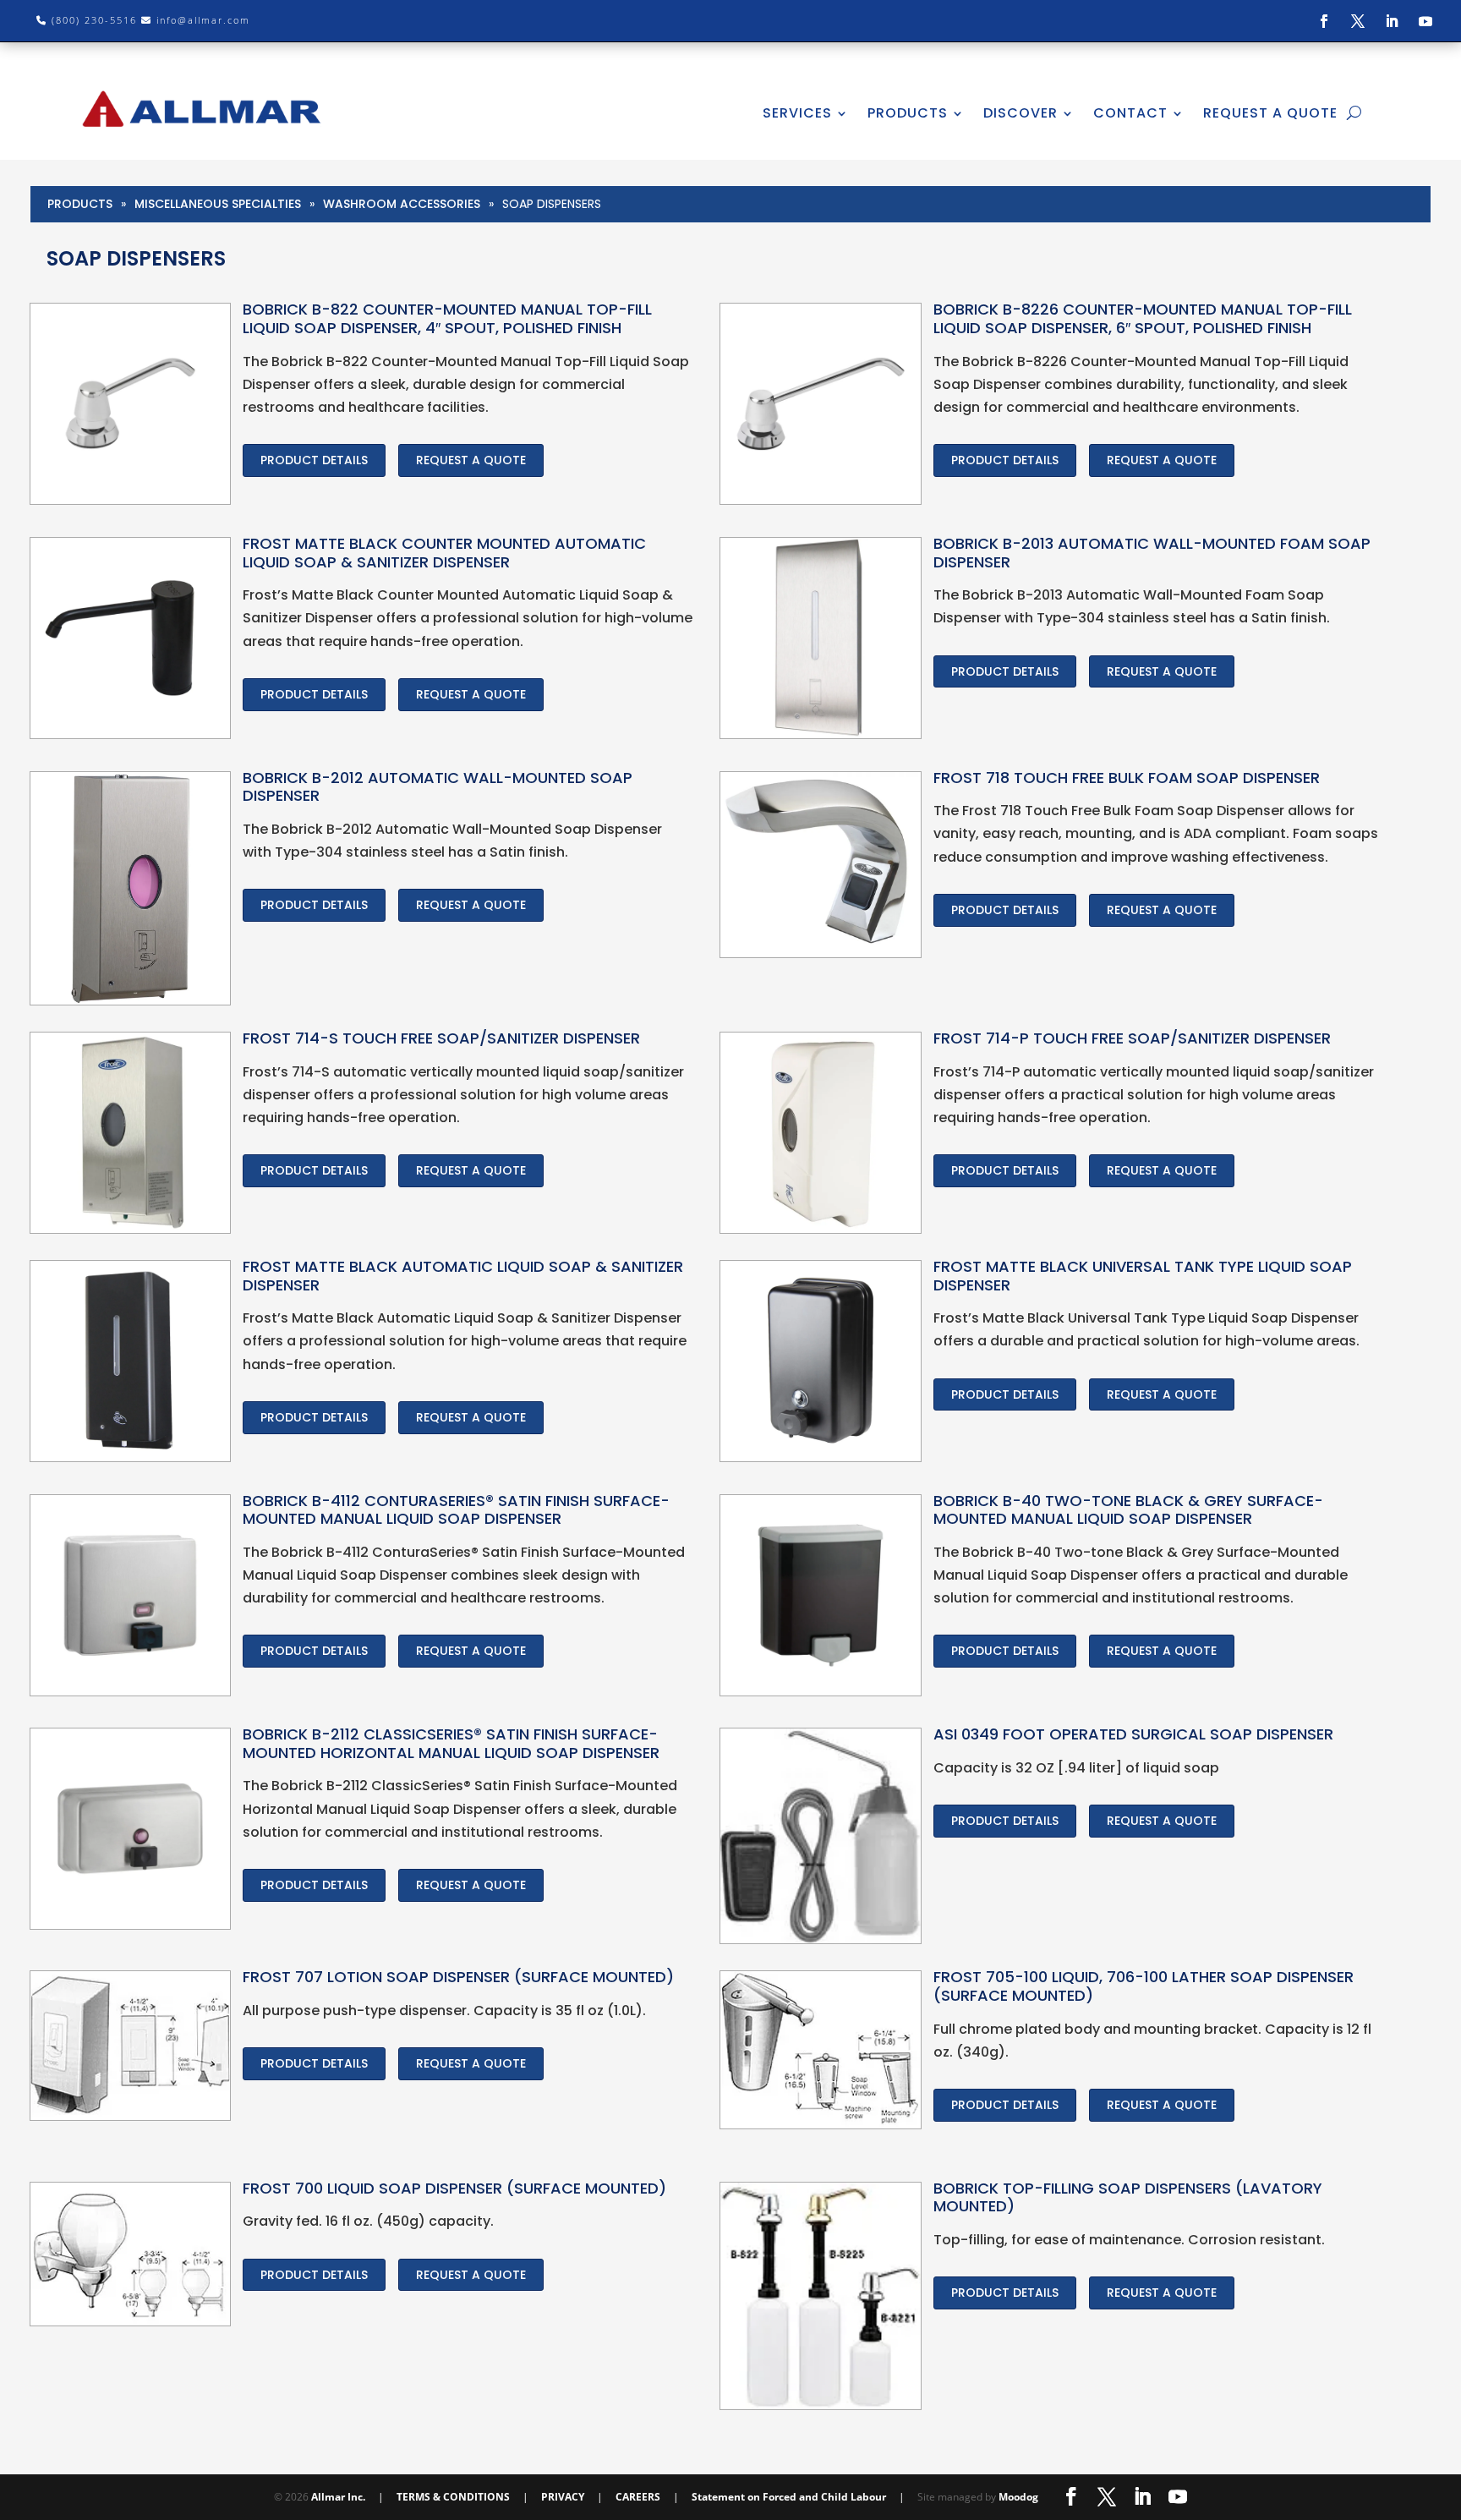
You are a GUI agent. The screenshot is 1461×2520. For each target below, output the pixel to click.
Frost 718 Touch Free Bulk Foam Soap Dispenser (1127, 778)
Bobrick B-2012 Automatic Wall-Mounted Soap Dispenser (438, 787)
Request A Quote (1270, 113)
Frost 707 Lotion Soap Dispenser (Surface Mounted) (458, 1977)
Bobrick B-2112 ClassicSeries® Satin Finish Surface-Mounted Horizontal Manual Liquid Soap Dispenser (451, 1743)
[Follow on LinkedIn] (1392, 21)
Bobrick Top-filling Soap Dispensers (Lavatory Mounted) (1128, 2197)
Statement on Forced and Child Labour (789, 2497)
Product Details (314, 460)
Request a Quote (471, 460)
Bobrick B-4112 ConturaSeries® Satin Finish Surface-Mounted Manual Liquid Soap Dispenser (456, 1510)
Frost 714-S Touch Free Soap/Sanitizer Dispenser (441, 1038)
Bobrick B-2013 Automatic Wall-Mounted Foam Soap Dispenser (1152, 553)
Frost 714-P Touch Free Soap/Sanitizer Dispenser (1132, 1038)
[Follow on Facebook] (1324, 21)
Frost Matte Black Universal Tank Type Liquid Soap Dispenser (1143, 1276)
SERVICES (797, 113)
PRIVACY (563, 2497)
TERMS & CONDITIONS (453, 2497)
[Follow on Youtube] (1425, 21)
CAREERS (638, 2497)
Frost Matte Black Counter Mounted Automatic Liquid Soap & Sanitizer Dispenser (444, 553)
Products (80, 204)
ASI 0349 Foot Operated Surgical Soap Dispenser (1133, 1734)
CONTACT (1130, 113)
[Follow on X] (1358, 21)
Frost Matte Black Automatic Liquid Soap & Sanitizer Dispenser (463, 1276)
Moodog (1018, 2497)
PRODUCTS (908, 113)
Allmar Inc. (338, 2497)
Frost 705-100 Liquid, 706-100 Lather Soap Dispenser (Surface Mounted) (1144, 1986)
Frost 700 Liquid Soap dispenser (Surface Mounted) (454, 2188)
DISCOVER (1021, 113)
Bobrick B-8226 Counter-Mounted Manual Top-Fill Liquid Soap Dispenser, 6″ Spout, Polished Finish (1143, 318)
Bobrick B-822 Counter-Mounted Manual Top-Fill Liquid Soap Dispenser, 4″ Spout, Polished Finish (447, 318)
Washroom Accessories (402, 204)
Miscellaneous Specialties (218, 204)
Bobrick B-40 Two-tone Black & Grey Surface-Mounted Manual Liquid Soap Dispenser (1128, 1510)
